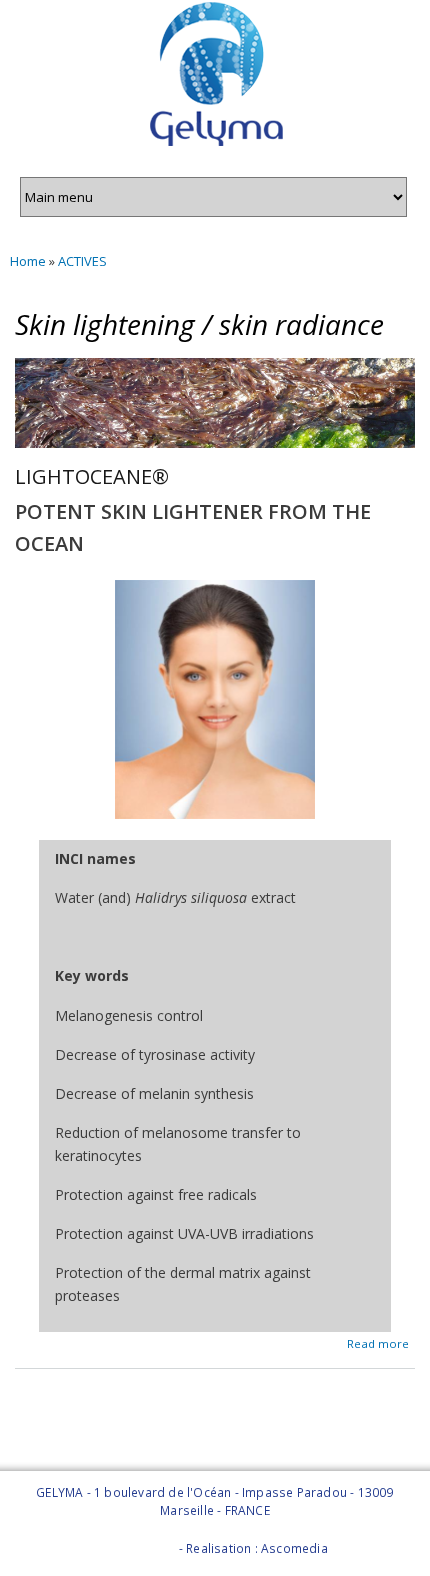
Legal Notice (138, 1548)
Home (28, 261)
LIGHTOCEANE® (92, 476)
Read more (378, 1342)
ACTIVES (82, 261)
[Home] (215, 76)
